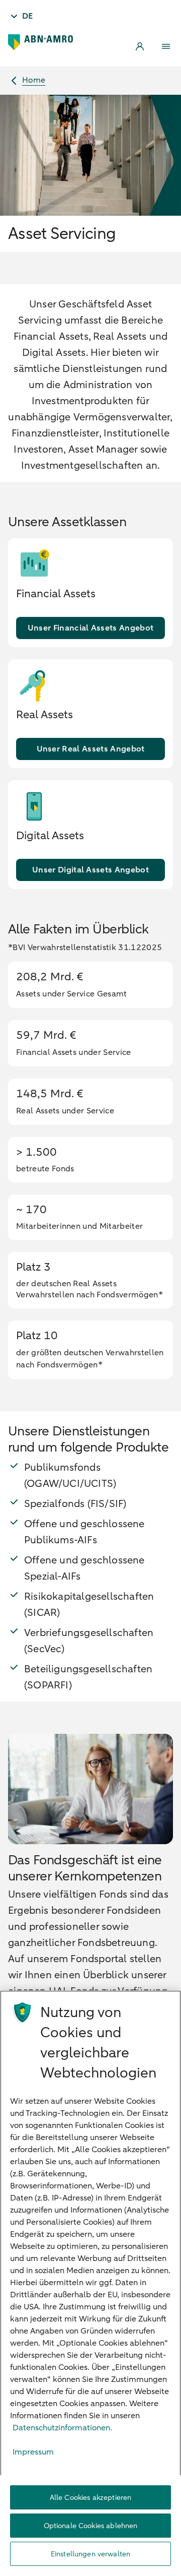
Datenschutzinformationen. (62, 2428)
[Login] (140, 46)
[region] (90, 2283)
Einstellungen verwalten (90, 2554)
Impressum (33, 2452)
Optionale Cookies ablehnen (91, 2526)
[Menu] (166, 46)
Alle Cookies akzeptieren (90, 2498)
